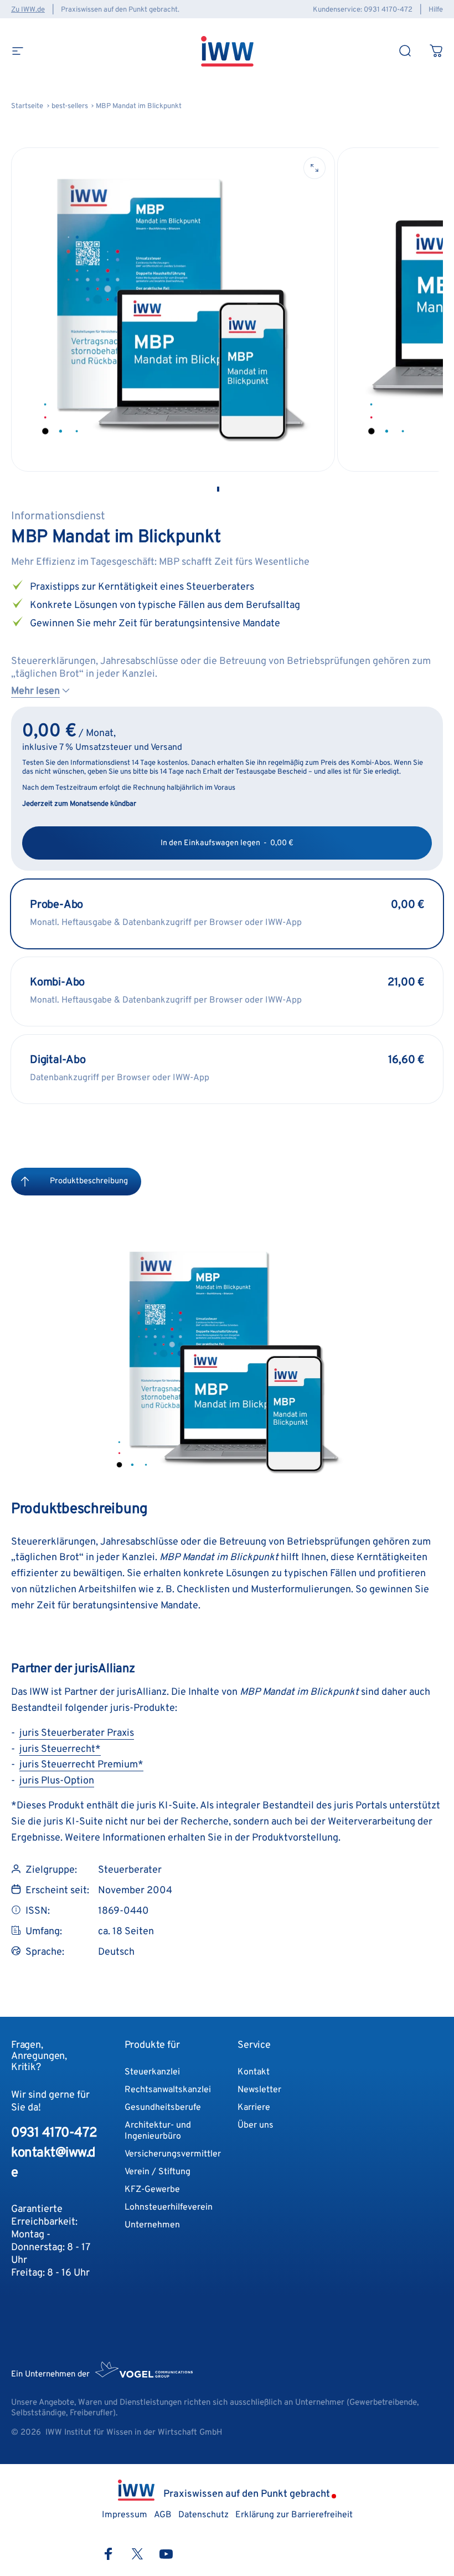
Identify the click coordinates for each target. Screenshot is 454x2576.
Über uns (256, 2125)
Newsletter (259, 2090)
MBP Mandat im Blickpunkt (139, 106)
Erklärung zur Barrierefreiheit (294, 2515)
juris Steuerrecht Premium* (81, 1765)
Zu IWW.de (28, 10)
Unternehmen (152, 2225)
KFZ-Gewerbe (152, 2190)
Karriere (254, 2108)
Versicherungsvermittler (173, 2154)
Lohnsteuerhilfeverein (169, 2207)
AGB (278, 2459)
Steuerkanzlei (152, 2072)
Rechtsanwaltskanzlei (168, 2090)
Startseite (27, 106)
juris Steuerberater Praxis (77, 1733)
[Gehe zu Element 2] (236, 489)
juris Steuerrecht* (60, 1749)
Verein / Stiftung (158, 2172)
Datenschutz (203, 2515)
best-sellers (70, 106)
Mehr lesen (35, 691)
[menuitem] (25, 1182)
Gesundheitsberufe (163, 2108)
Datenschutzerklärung (223, 2459)
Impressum (312, 2459)
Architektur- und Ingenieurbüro (158, 2131)
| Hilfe (429, 10)
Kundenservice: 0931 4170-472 (363, 10)
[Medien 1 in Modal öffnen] (314, 168)
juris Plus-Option (57, 1781)
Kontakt (254, 2072)
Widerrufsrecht (149, 2459)
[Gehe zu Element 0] (218, 489)
